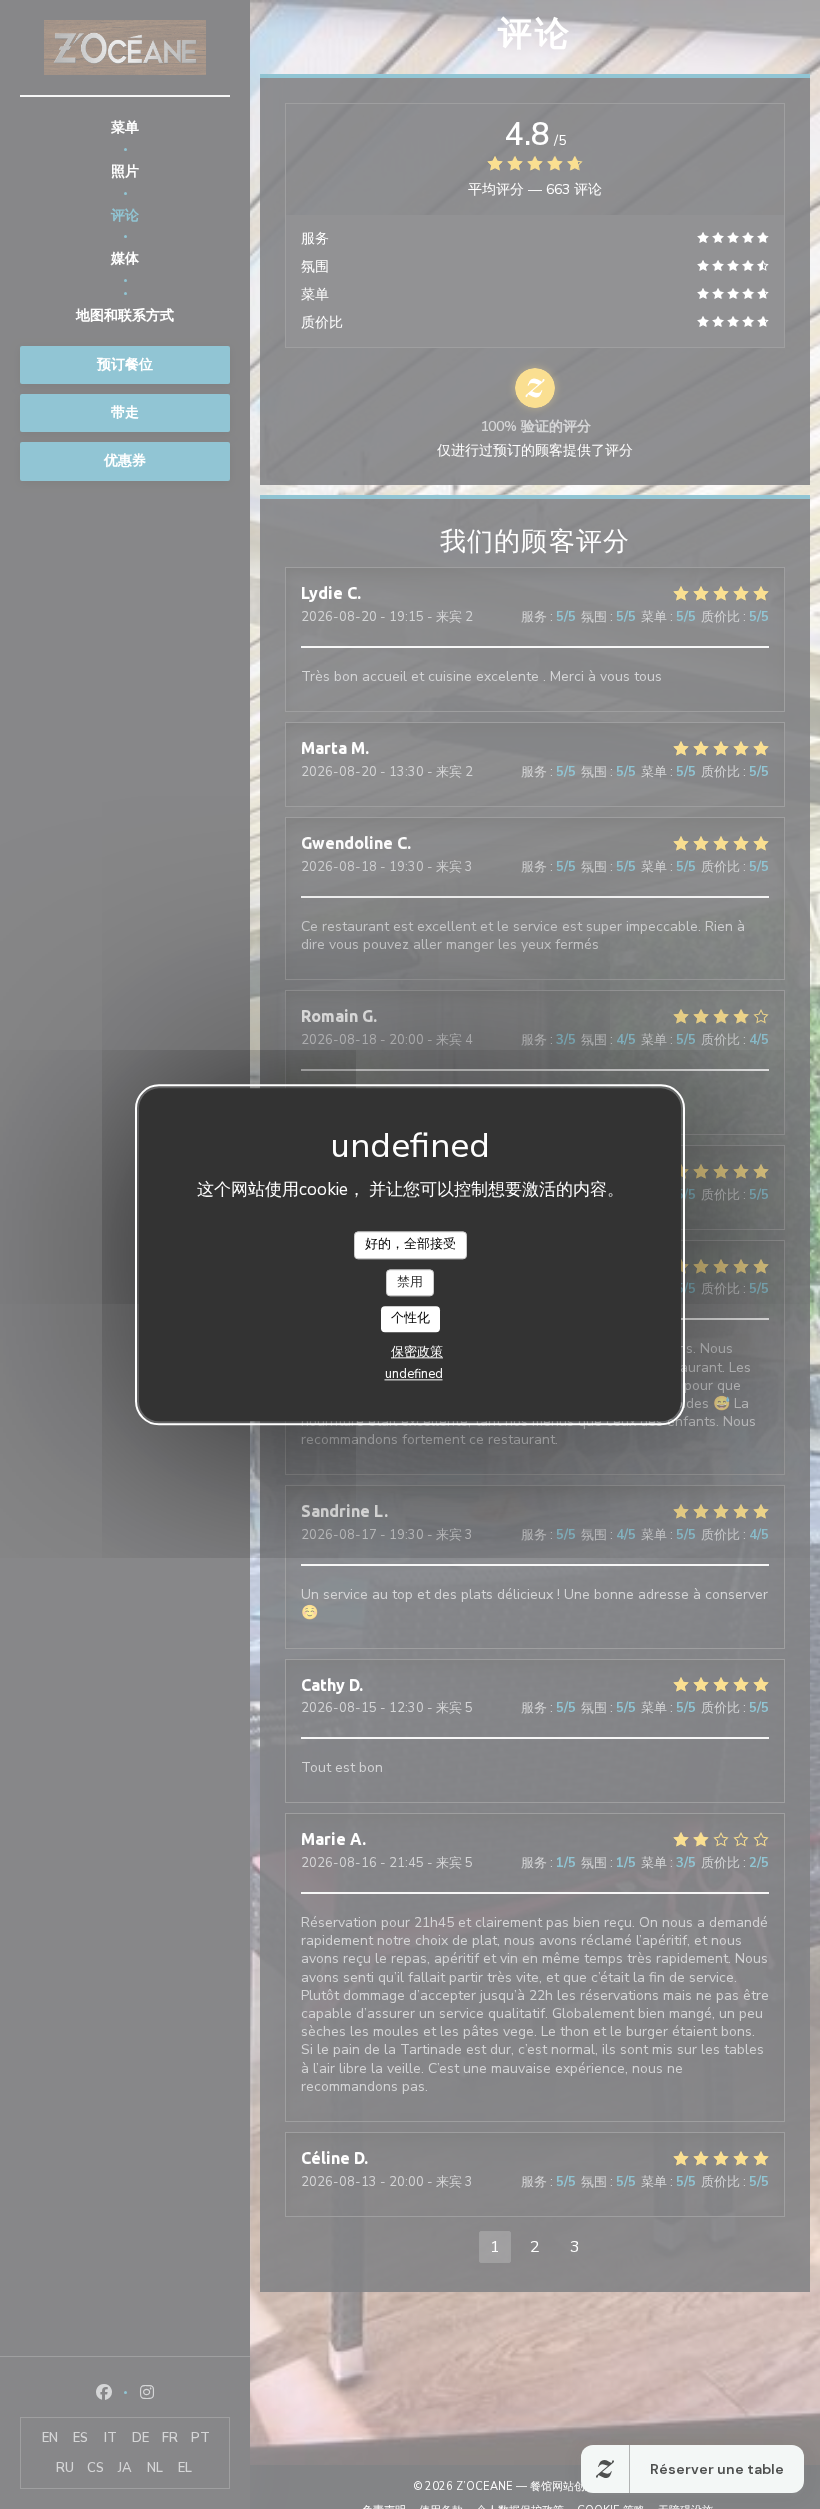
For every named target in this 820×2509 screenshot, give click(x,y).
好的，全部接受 (410, 1244)
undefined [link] (414, 1374)
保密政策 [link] (417, 1352)
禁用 (410, 1282)
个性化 (410, 1319)
